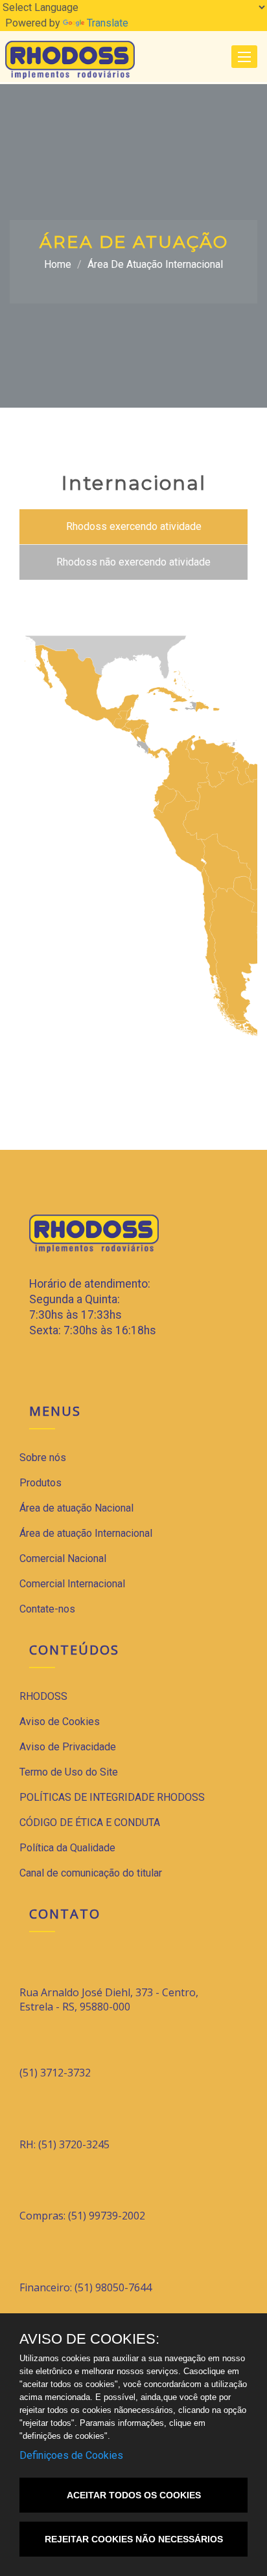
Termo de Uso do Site (69, 1772)
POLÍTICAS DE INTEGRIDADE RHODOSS (112, 1797)
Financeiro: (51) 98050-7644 (86, 2287)
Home (58, 264)
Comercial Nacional (63, 1558)
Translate (108, 23)
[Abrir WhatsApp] (235, 2543)
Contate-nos (47, 1609)
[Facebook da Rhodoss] (35, 1368)
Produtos (41, 1483)
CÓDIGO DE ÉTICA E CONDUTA (90, 1822)
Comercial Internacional (72, 1584)
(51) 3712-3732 (55, 2073)
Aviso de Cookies (60, 1722)
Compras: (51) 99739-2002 (82, 2216)
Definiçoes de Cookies (71, 2455)
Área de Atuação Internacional (155, 264)
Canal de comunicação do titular (91, 1873)
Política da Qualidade (67, 1848)
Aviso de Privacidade (68, 1747)
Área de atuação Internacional (86, 1533)
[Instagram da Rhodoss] (62, 1368)
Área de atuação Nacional (76, 1508)
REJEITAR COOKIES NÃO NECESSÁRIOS (134, 2539)
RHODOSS (43, 1696)
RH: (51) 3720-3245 (64, 2144)
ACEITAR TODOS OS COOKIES (134, 2495)
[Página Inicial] (70, 59)
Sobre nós (43, 1458)
